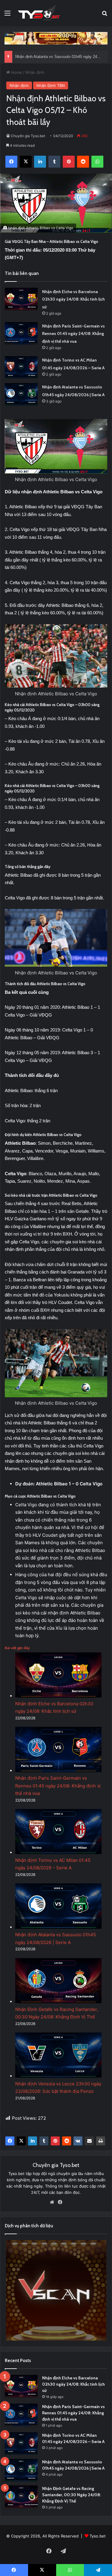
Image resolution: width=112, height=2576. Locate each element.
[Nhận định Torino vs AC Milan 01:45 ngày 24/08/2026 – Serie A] (21, 367)
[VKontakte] (78, 2141)
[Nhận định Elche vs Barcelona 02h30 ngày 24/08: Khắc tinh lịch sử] (21, 299)
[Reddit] (67, 2141)
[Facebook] (10, 2141)
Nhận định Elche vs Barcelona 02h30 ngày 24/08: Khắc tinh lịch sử (73, 299)
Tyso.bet (98, 2536)
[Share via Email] (89, 2141)
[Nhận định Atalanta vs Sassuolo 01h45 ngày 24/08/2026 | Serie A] (21, 394)
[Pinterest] (55, 2141)
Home (16, 72)
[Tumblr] (44, 2141)
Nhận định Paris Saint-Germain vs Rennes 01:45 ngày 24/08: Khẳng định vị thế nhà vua (73, 334)
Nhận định (35, 72)
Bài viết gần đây (17, 1648)
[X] (21, 2141)
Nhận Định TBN (51, 85)
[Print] (101, 2141)
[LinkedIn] (33, 2141)
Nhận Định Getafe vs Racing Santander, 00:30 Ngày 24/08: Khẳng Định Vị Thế (72, 2495)
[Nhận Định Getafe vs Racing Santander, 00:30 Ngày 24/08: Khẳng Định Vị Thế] (21, 2497)
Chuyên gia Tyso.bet (28, 136)
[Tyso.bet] (39, 13)
